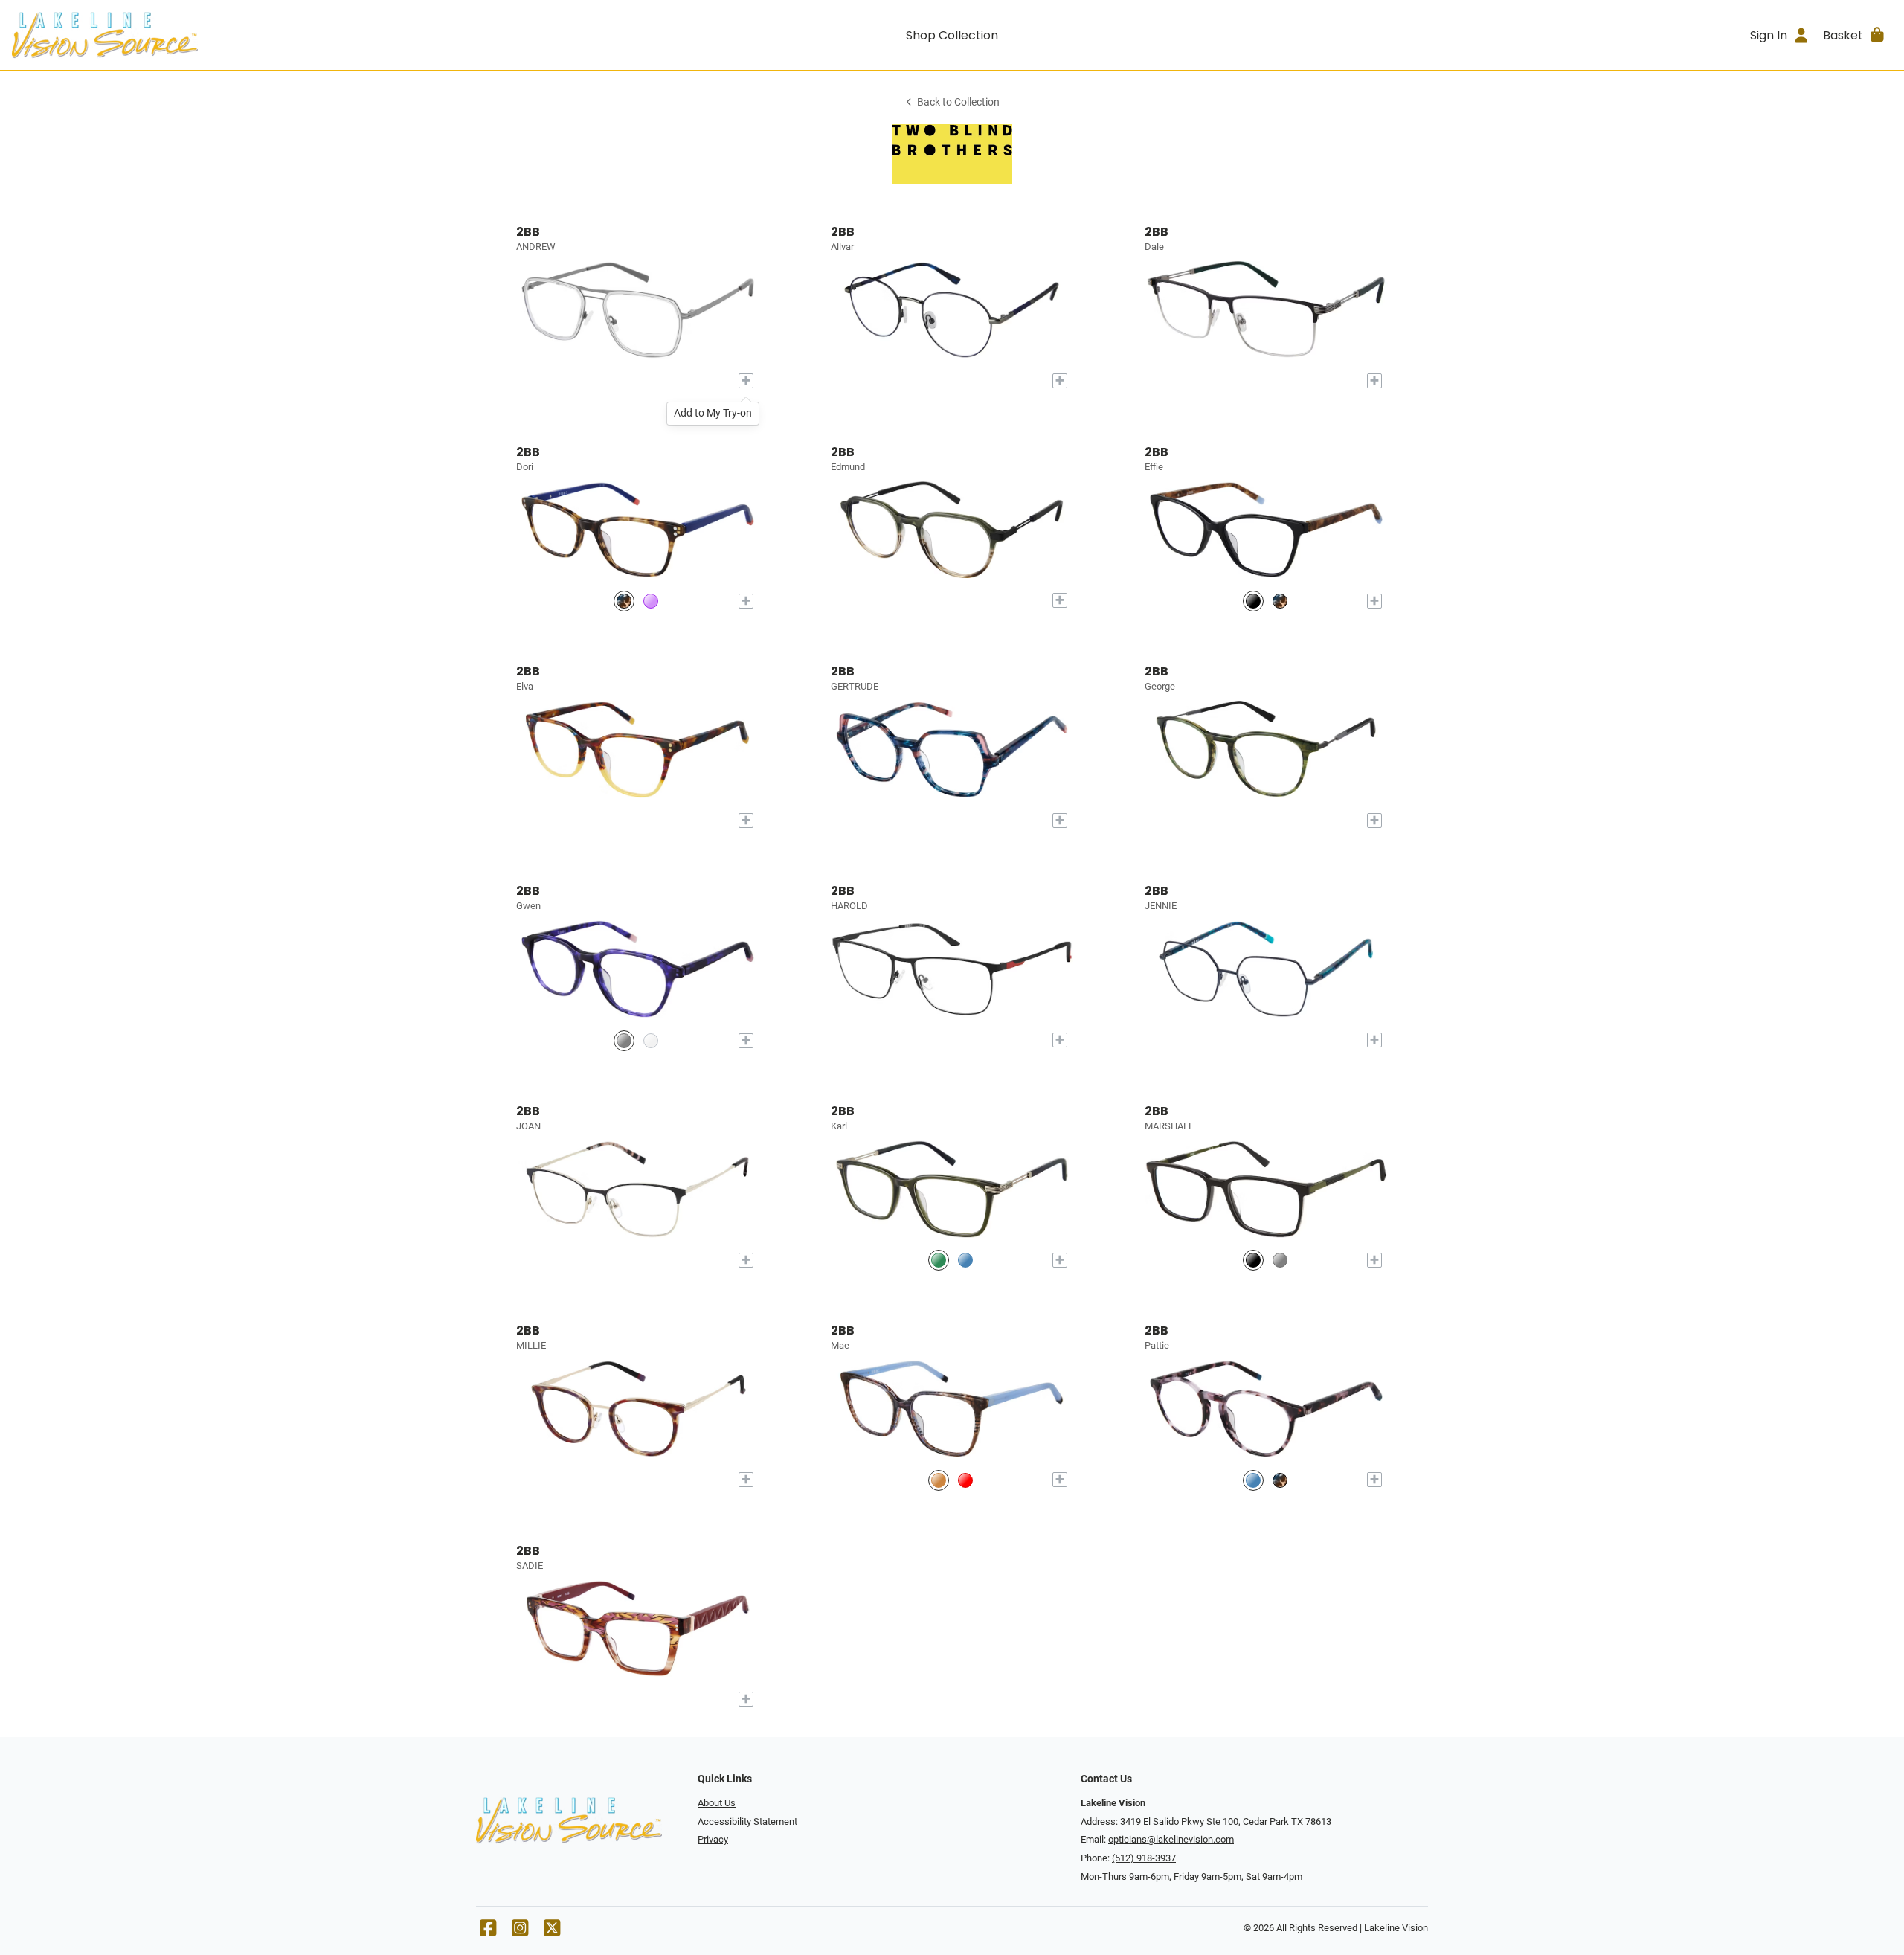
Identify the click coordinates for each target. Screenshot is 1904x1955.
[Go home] (247, 35)
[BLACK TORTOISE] (1253, 601)
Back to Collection (958, 102)
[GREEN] (939, 1261)
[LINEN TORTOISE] (1280, 601)
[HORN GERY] (1280, 1261)
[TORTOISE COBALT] (624, 601)
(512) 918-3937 (1144, 1858)
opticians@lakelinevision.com (1171, 1839)
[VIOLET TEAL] (651, 601)
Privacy (713, 1839)
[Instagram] (520, 1932)
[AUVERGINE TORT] (624, 1040)
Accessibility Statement (747, 1821)
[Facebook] (488, 1932)
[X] (552, 1932)
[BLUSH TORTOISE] (1253, 1480)
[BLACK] (1253, 1261)
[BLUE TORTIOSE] (965, 1261)
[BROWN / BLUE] (939, 1480)
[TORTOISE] (1280, 1480)
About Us (717, 1803)
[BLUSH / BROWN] (965, 1480)
